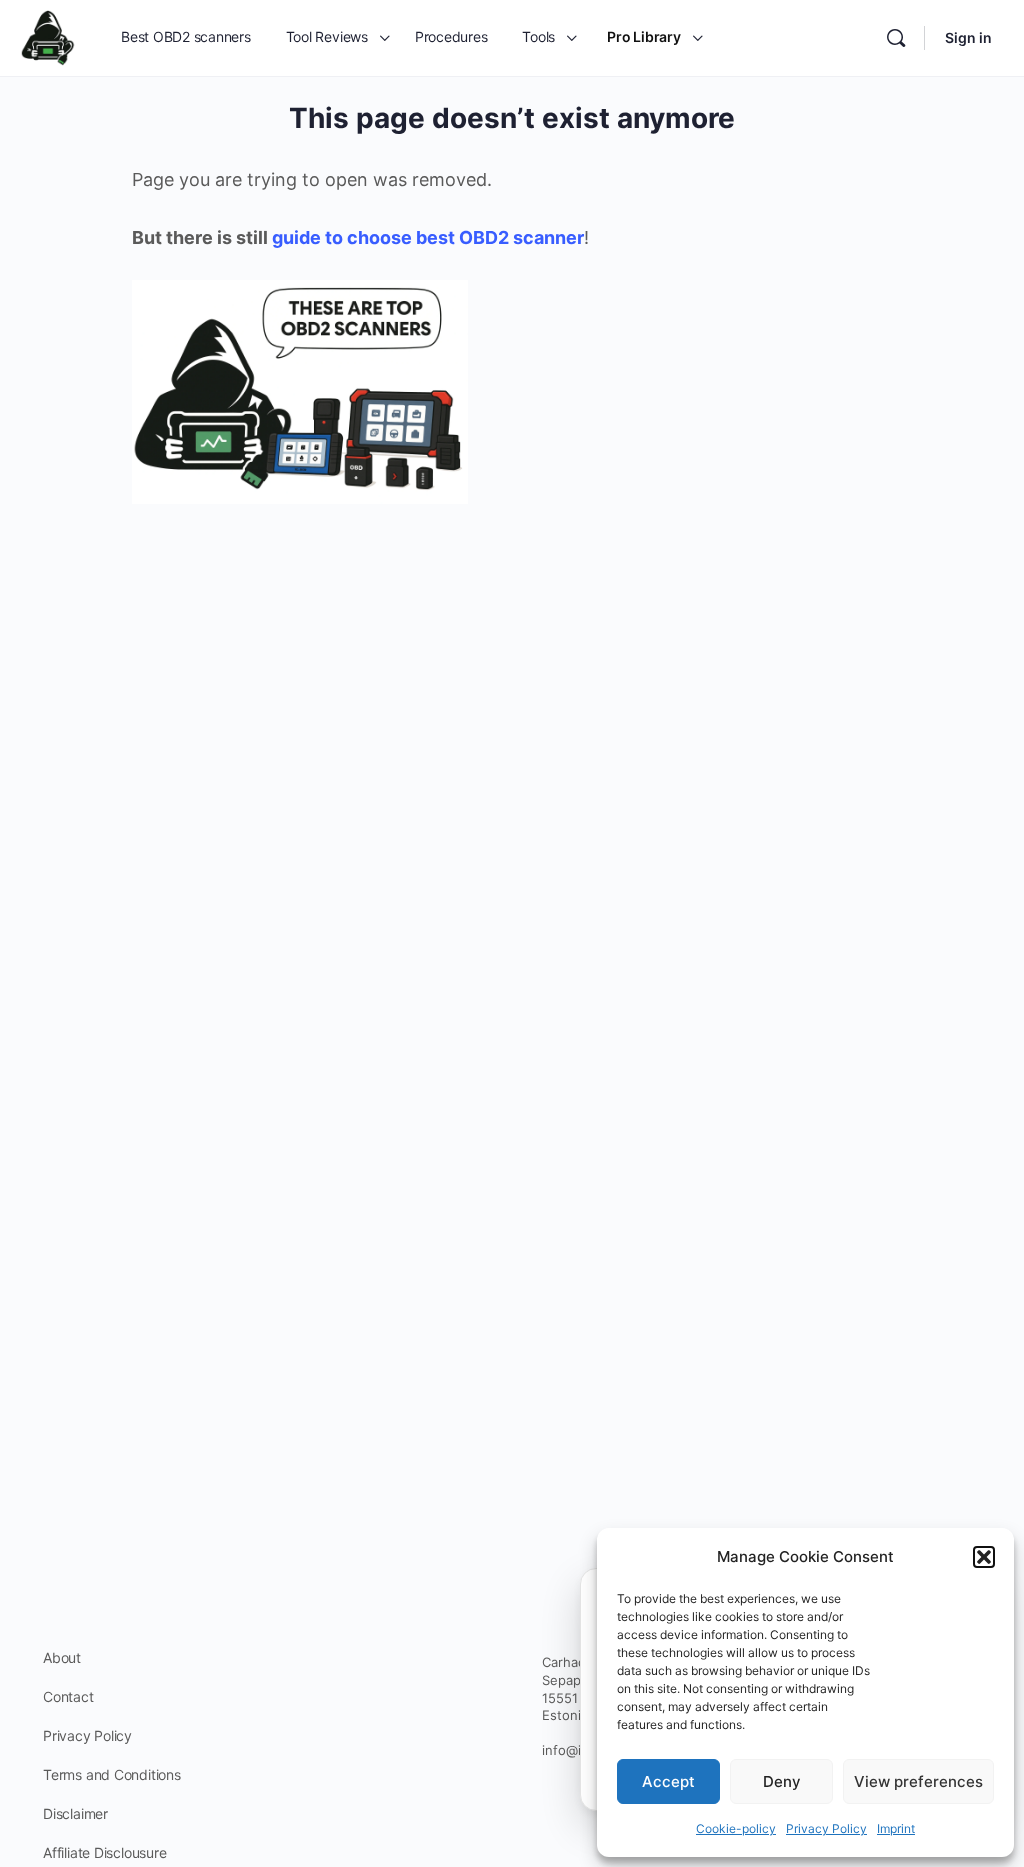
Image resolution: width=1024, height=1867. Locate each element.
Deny (782, 1781)
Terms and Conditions (112, 1774)
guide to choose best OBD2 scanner (428, 237)
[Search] (896, 38)
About (62, 1657)
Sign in (968, 37)
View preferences (918, 1781)
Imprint (896, 1828)
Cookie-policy (736, 1828)
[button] (984, 1557)
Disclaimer (75, 1813)
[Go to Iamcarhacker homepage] (48, 36)
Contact (68, 1696)
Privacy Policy (826, 1828)
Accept (668, 1781)
